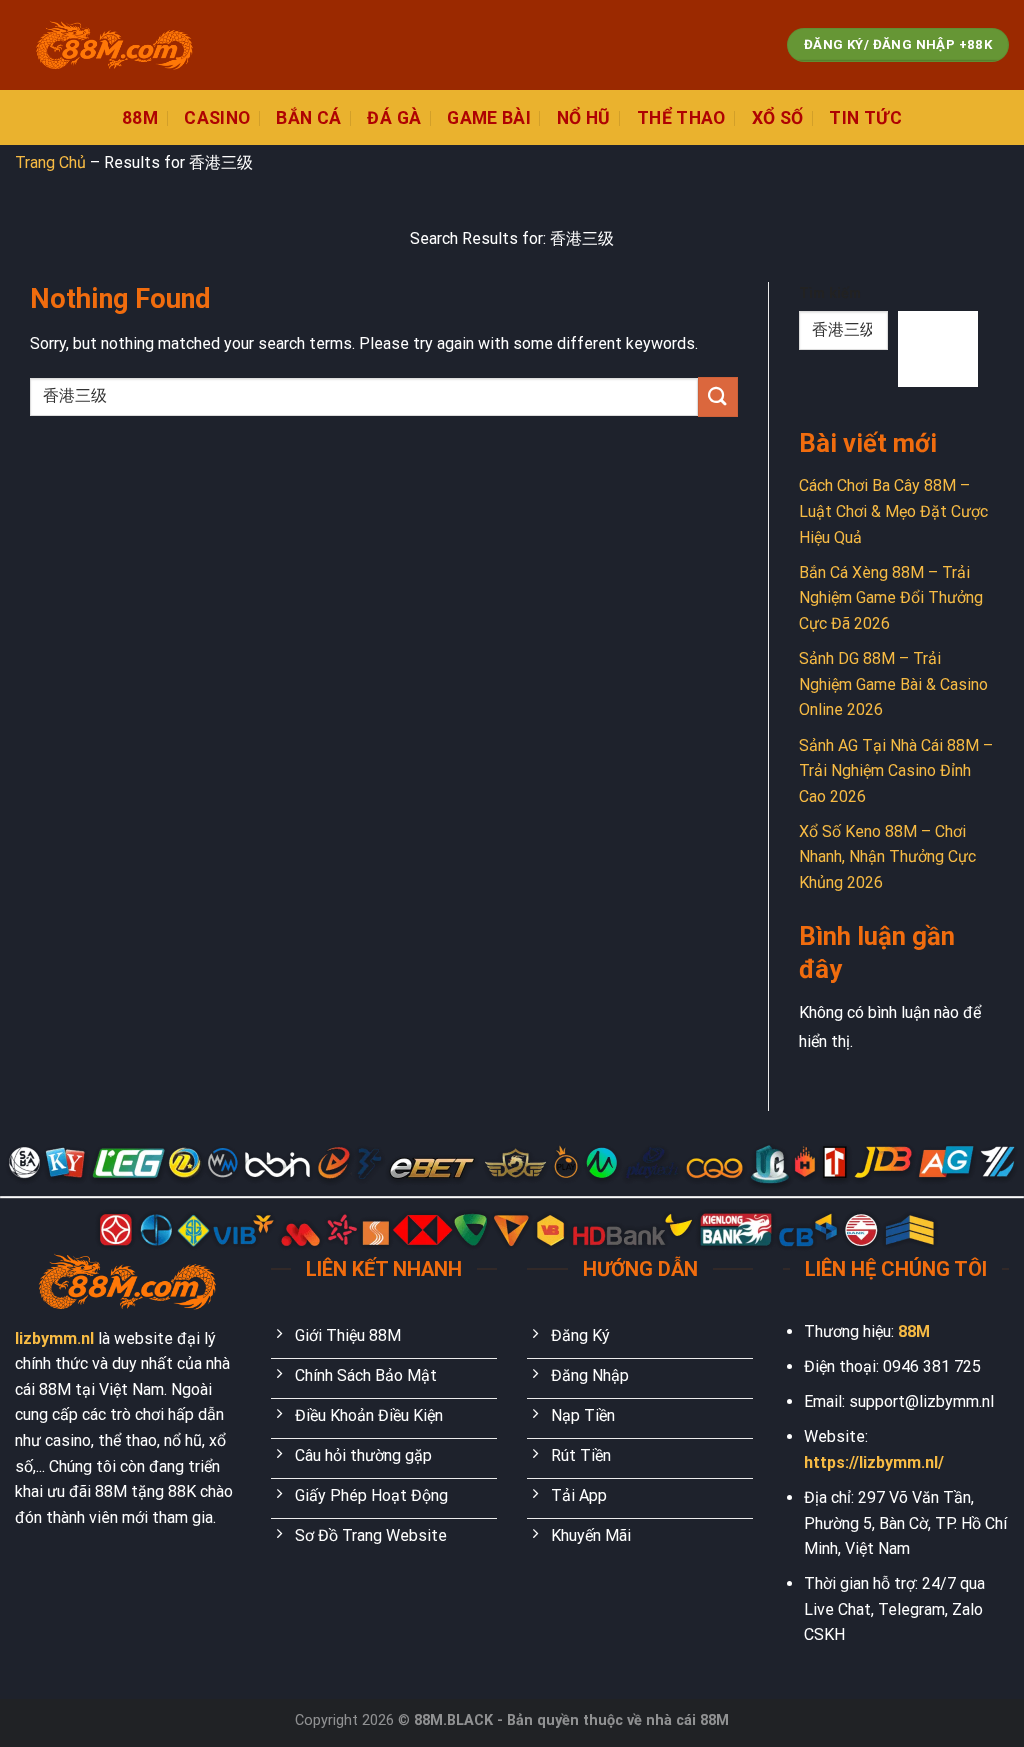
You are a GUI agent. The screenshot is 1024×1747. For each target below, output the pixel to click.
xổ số (778, 118)
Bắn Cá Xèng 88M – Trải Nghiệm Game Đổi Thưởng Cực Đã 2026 (891, 598)
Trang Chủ (50, 162)
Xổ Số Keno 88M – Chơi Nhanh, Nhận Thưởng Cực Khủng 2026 (887, 857)
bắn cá (308, 118)
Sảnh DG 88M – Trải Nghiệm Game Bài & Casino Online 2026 (893, 684)
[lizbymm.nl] (115, 45)
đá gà (394, 118)
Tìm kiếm (830, 293)
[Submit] (718, 396)
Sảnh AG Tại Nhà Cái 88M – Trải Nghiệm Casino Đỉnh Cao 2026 (896, 771)
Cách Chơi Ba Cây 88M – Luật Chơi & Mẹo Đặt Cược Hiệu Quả (893, 511)
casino (217, 118)
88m (140, 118)
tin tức (865, 118)
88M (914, 1331)
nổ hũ (584, 118)
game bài (489, 118)
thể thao (681, 118)
